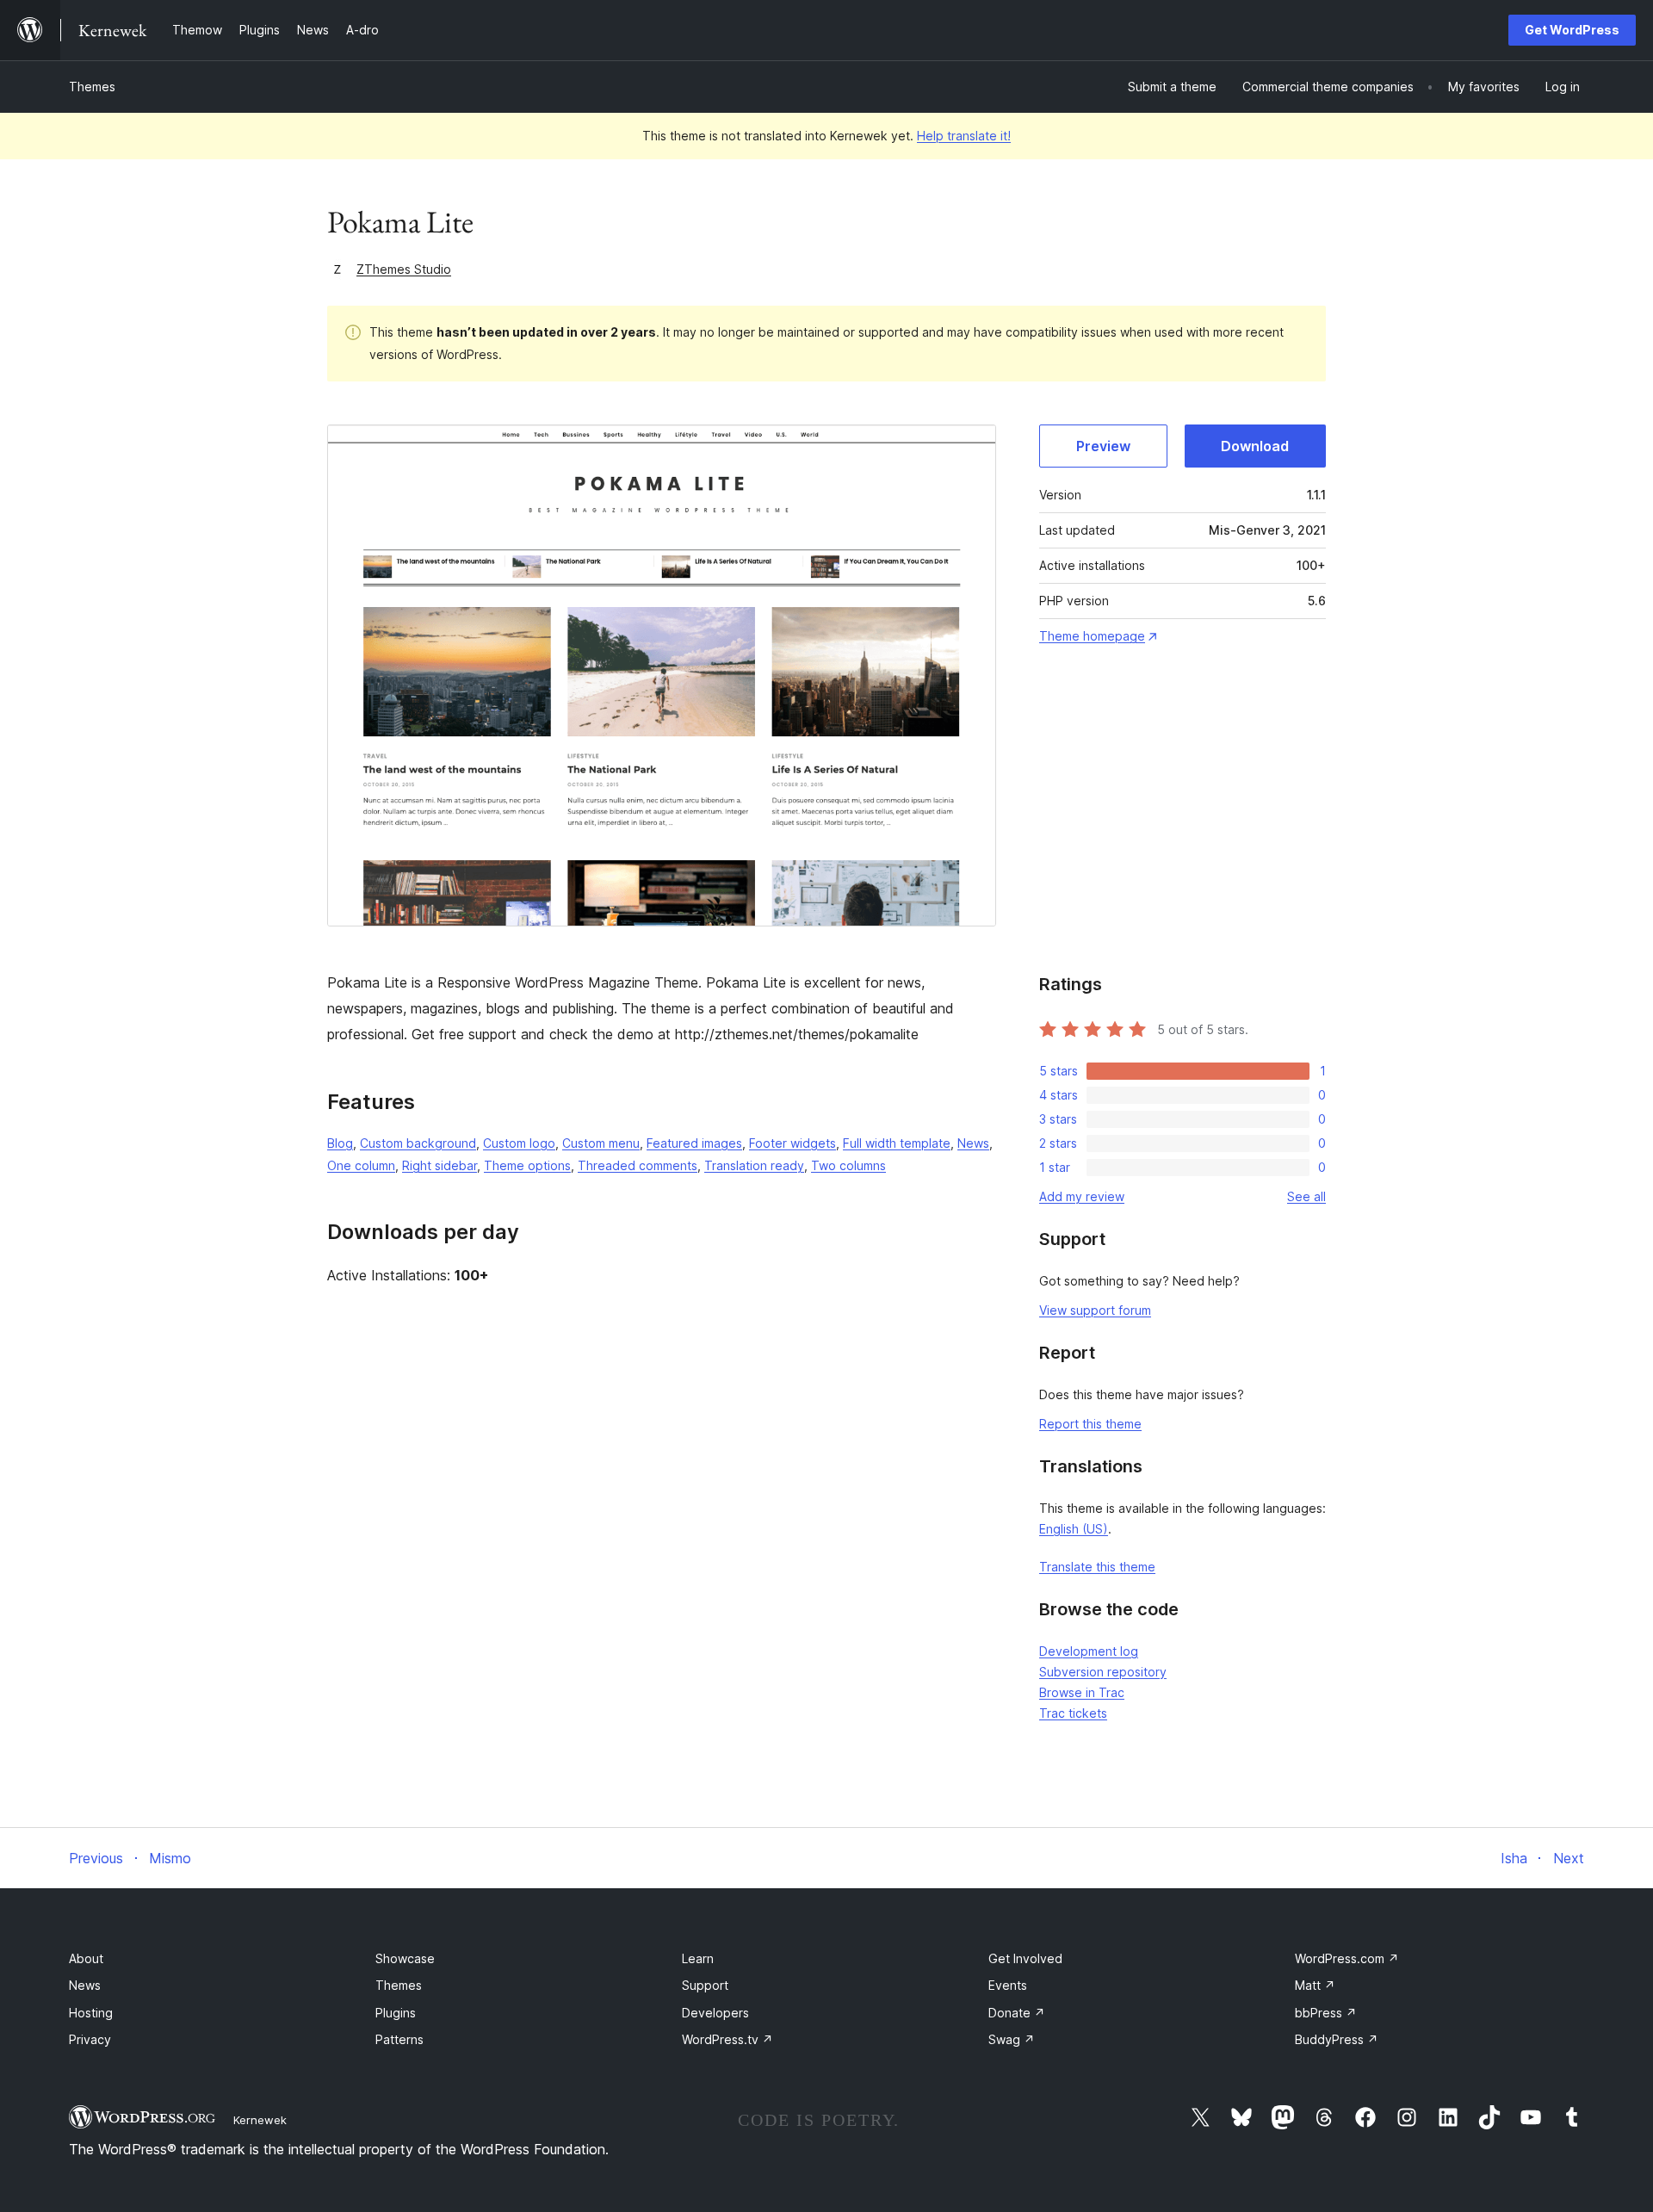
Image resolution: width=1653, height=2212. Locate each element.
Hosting (91, 2013)
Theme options (527, 1165)
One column (361, 1165)
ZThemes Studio (404, 269)
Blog (340, 1143)
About (86, 1958)
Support (705, 1985)
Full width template (897, 1143)
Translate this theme (1097, 1567)
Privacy (90, 2039)
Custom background (418, 1143)
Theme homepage (1092, 636)
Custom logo (519, 1143)
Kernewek (260, 2120)
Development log (1089, 1651)
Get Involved (1025, 1958)
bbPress (1326, 2013)
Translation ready (754, 1165)
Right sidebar (440, 1165)
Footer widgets (792, 1143)
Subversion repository (1103, 1672)
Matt (1315, 1985)
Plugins (396, 2013)
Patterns (399, 2039)
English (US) (1074, 1529)
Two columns (848, 1165)
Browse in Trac (1082, 1692)
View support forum (1095, 1310)
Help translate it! (964, 136)
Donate (1017, 2013)
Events (1008, 1985)
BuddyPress (1337, 2039)
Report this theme (1090, 1424)
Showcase (405, 1958)
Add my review (1082, 1196)
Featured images (694, 1143)
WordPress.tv (727, 2039)
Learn (698, 1958)
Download (1255, 446)
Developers (715, 2013)
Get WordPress (1572, 30)
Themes (92, 87)
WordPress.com (1347, 1958)
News (973, 1143)
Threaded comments (638, 1165)
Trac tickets (1073, 1713)
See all (1306, 1196)
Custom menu (601, 1143)
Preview (1103, 446)
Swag (1012, 2039)
